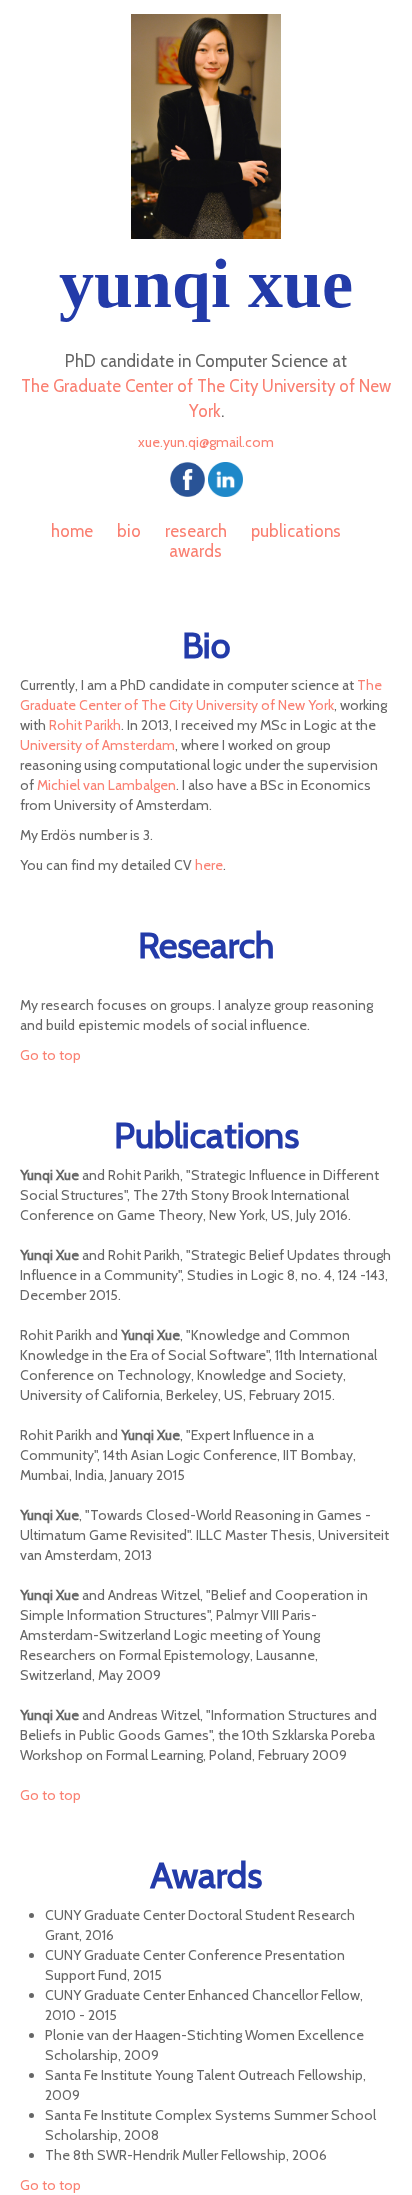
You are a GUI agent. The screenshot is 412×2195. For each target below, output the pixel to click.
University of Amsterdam (97, 745)
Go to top (50, 1055)
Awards (195, 551)
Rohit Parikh (85, 725)
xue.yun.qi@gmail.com (206, 442)
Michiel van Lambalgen (106, 785)
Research (196, 531)
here (209, 865)
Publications (296, 531)
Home (72, 531)
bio (129, 531)
